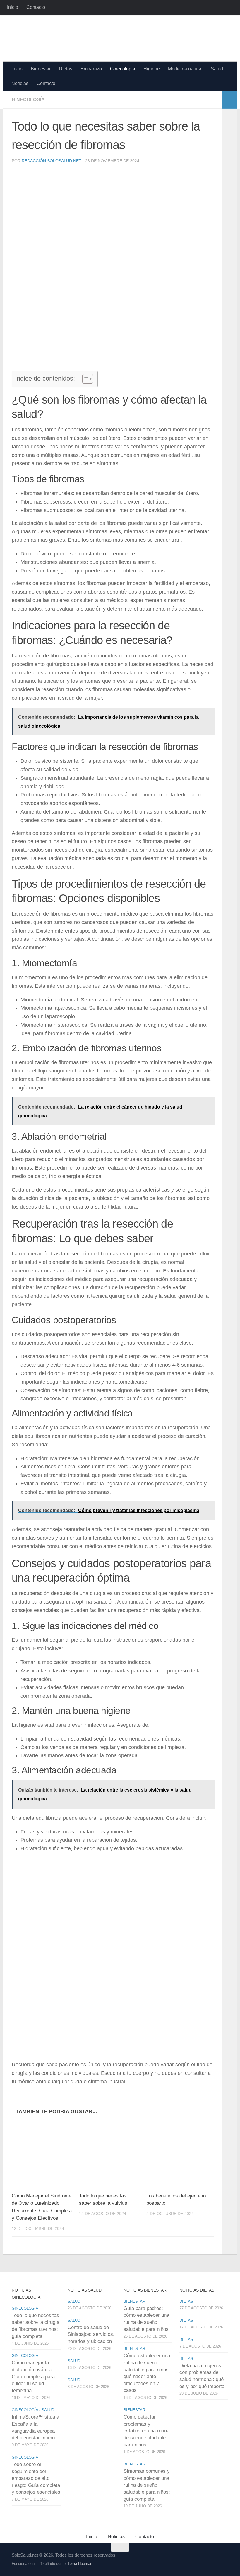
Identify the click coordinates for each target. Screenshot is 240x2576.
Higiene (152, 69)
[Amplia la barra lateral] (230, 100)
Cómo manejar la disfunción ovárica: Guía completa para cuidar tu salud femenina (33, 2377)
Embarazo (91, 69)
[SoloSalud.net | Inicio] (74, 38)
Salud (217, 69)
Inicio (13, 7)
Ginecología (123, 69)
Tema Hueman (80, 2564)
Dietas (66, 69)
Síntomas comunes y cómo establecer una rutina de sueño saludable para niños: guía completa (147, 2485)
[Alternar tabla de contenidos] (85, 379)
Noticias (20, 83)
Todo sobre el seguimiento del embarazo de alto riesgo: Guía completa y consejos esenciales (36, 2478)
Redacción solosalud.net (52, 161)
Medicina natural (185, 69)
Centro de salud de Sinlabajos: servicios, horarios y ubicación (91, 2334)
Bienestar (41, 69)
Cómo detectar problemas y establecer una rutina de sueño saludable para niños (146, 2431)
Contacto (36, 7)
